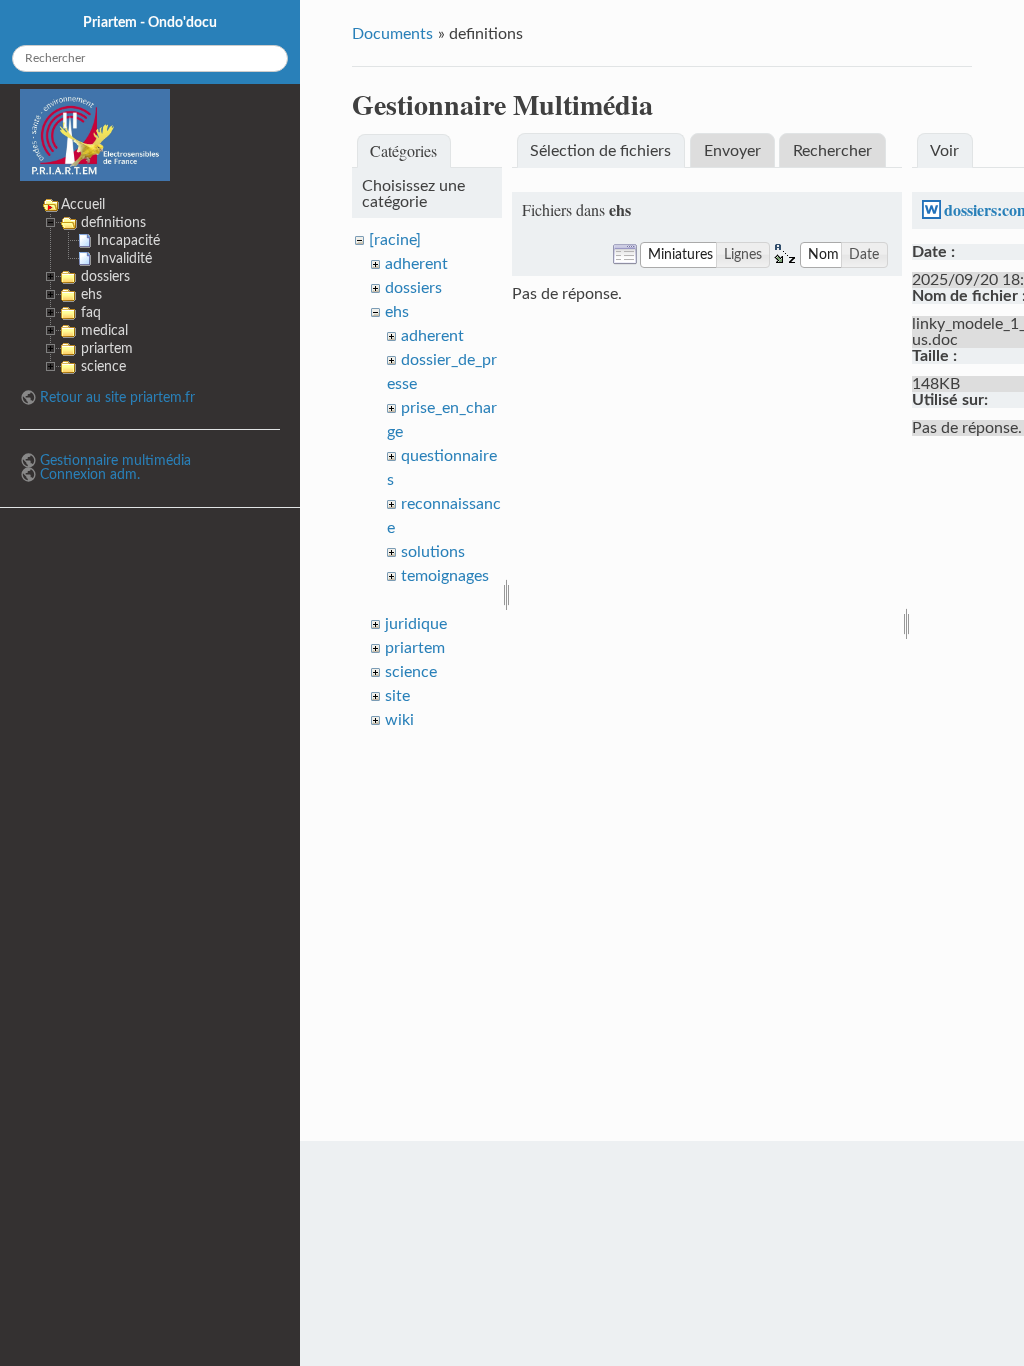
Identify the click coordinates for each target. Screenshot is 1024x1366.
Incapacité (128, 240)
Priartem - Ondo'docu (150, 22)
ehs (397, 312)
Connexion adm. (90, 474)
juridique (416, 624)
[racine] (395, 240)
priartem (415, 648)
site (397, 696)
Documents (392, 34)
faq (91, 312)
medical (104, 330)
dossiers (413, 288)
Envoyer (732, 151)
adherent (416, 264)
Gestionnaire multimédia (115, 460)
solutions (433, 552)
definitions (113, 222)
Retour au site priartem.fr (117, 397)
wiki (399, 720)
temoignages (445, 576)
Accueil (83, 204)
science (411, 672)
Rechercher (832, 151)
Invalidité (124, 258)
